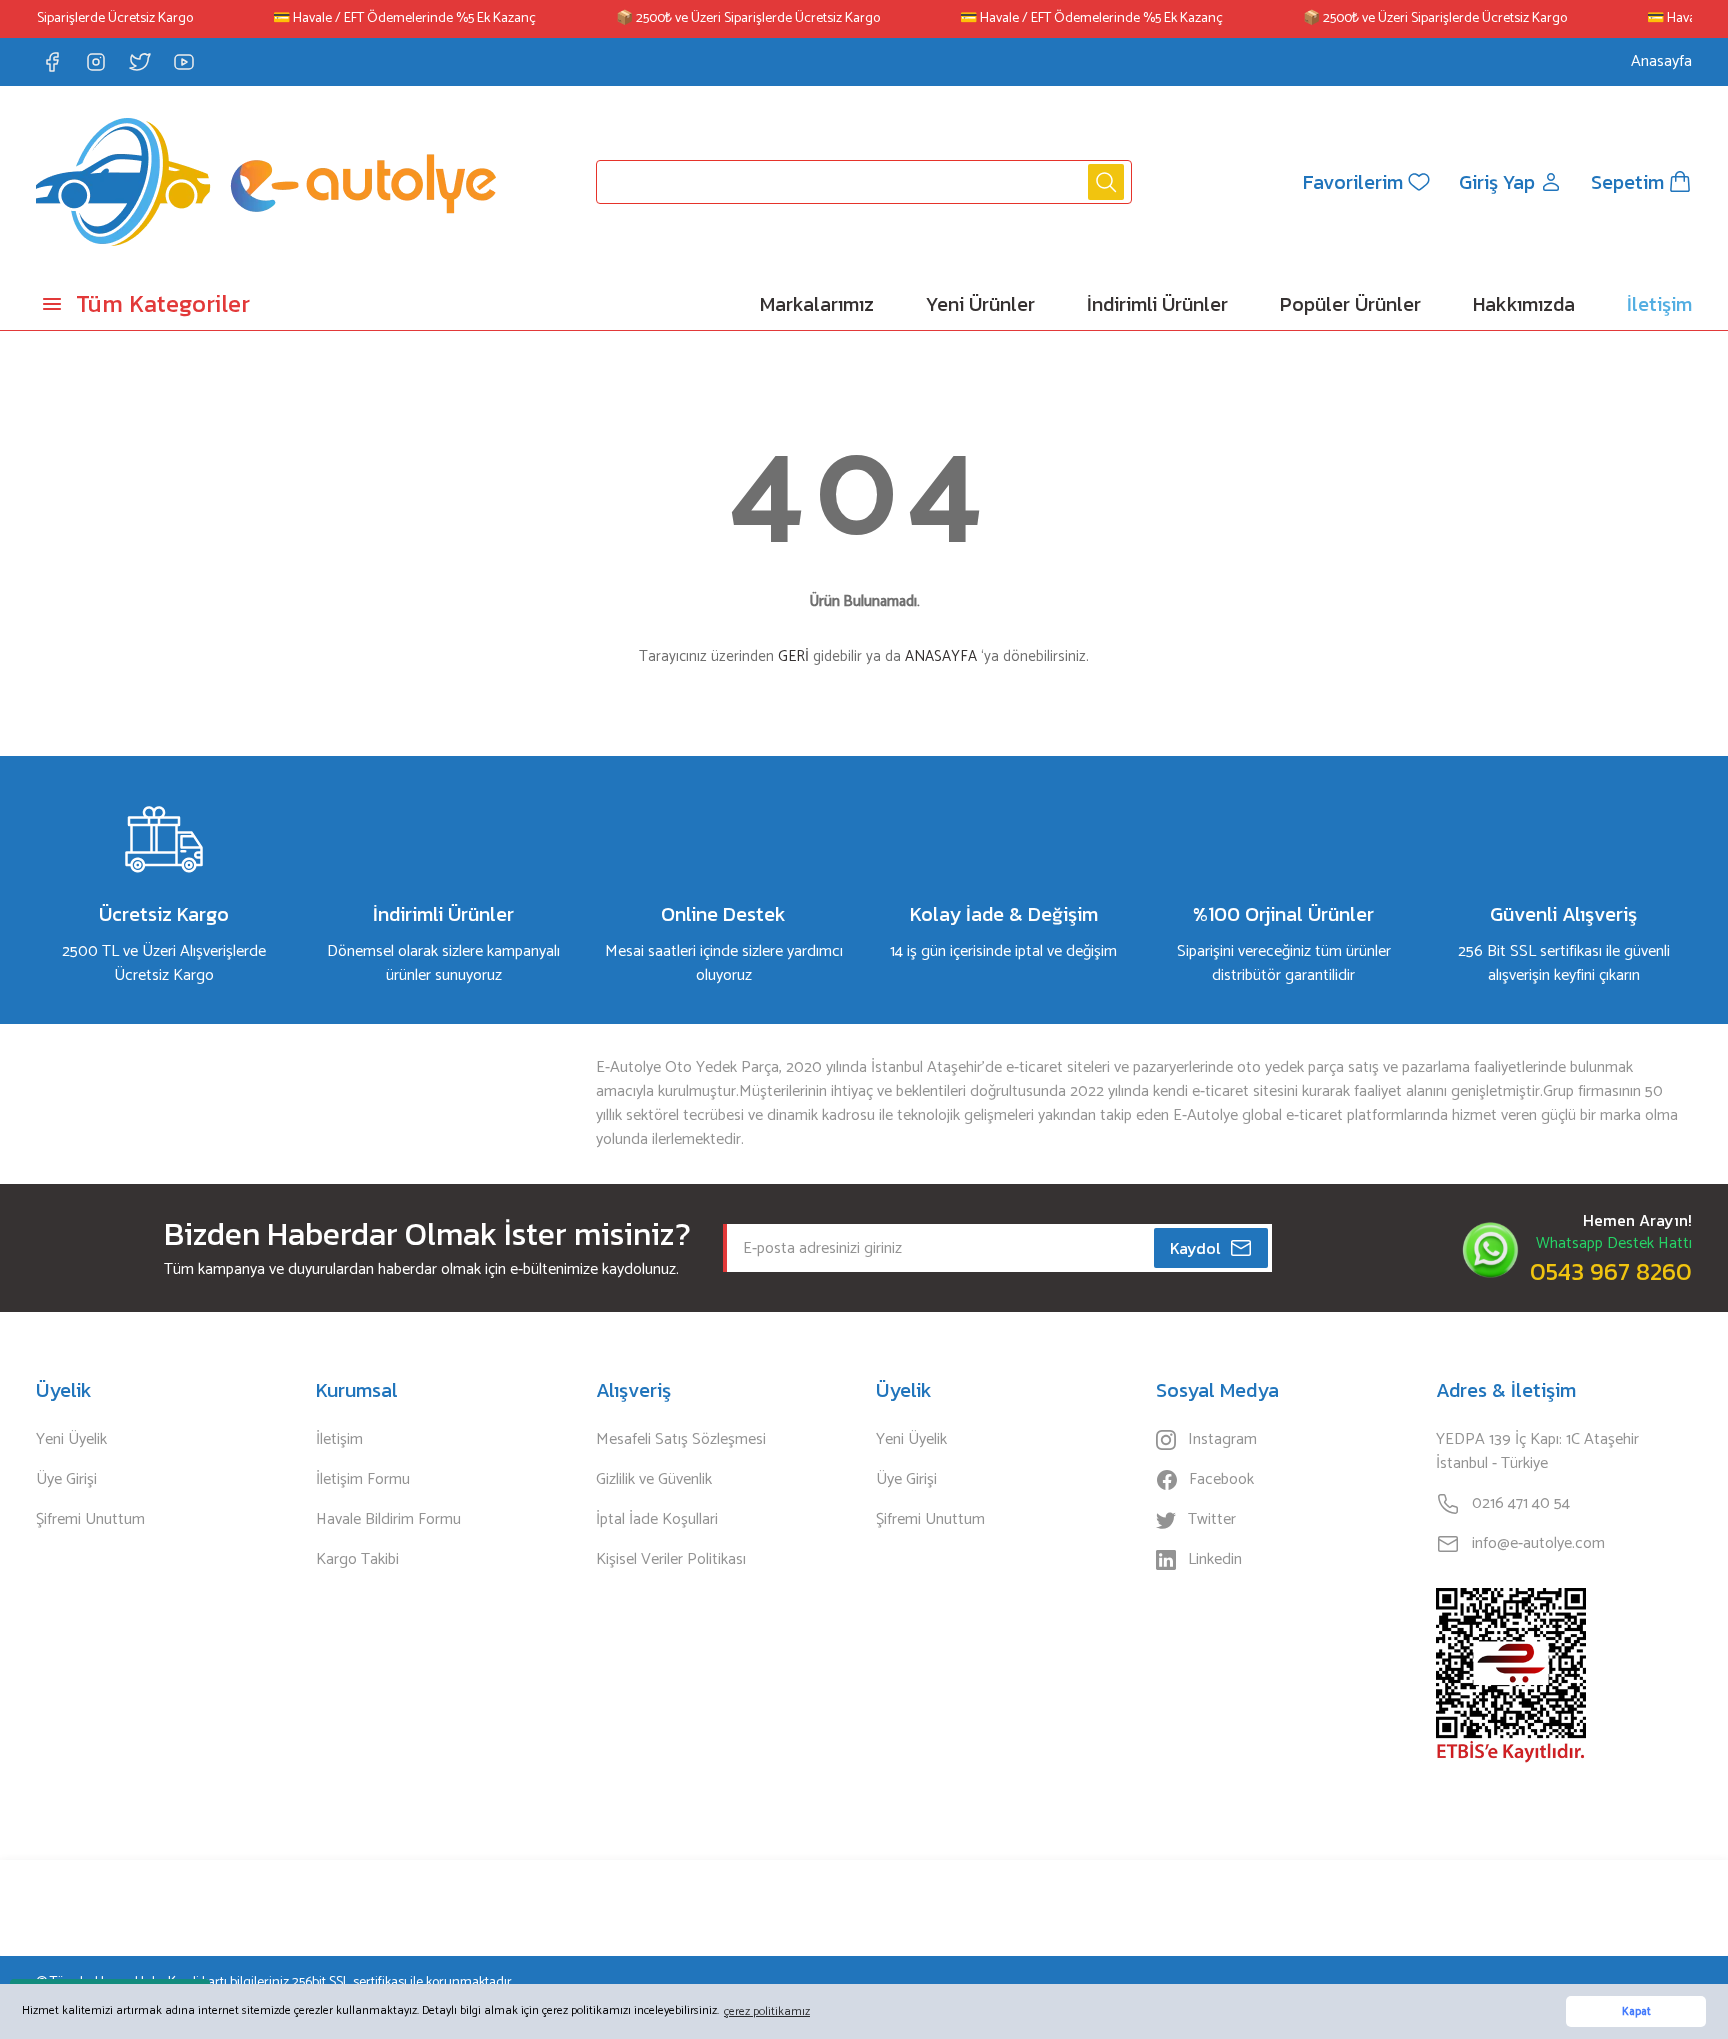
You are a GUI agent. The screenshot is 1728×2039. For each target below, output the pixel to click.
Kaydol (1195, 1248)
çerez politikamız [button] (767, 2011)
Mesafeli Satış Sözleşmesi (681, 1440)
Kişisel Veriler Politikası (671, 1560)
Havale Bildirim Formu (388, 1520)
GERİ (793, 656)
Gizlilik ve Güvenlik (654, 1480)
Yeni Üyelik (71, 1440)
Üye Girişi (66, 1480)
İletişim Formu (363, 1480)
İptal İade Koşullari (657, 1520)
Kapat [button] (1636, 2012)
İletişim (339, 1440)
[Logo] (266, 182)
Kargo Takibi (357, 1560)
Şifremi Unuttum (90, 1520)
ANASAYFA (941, 656)
